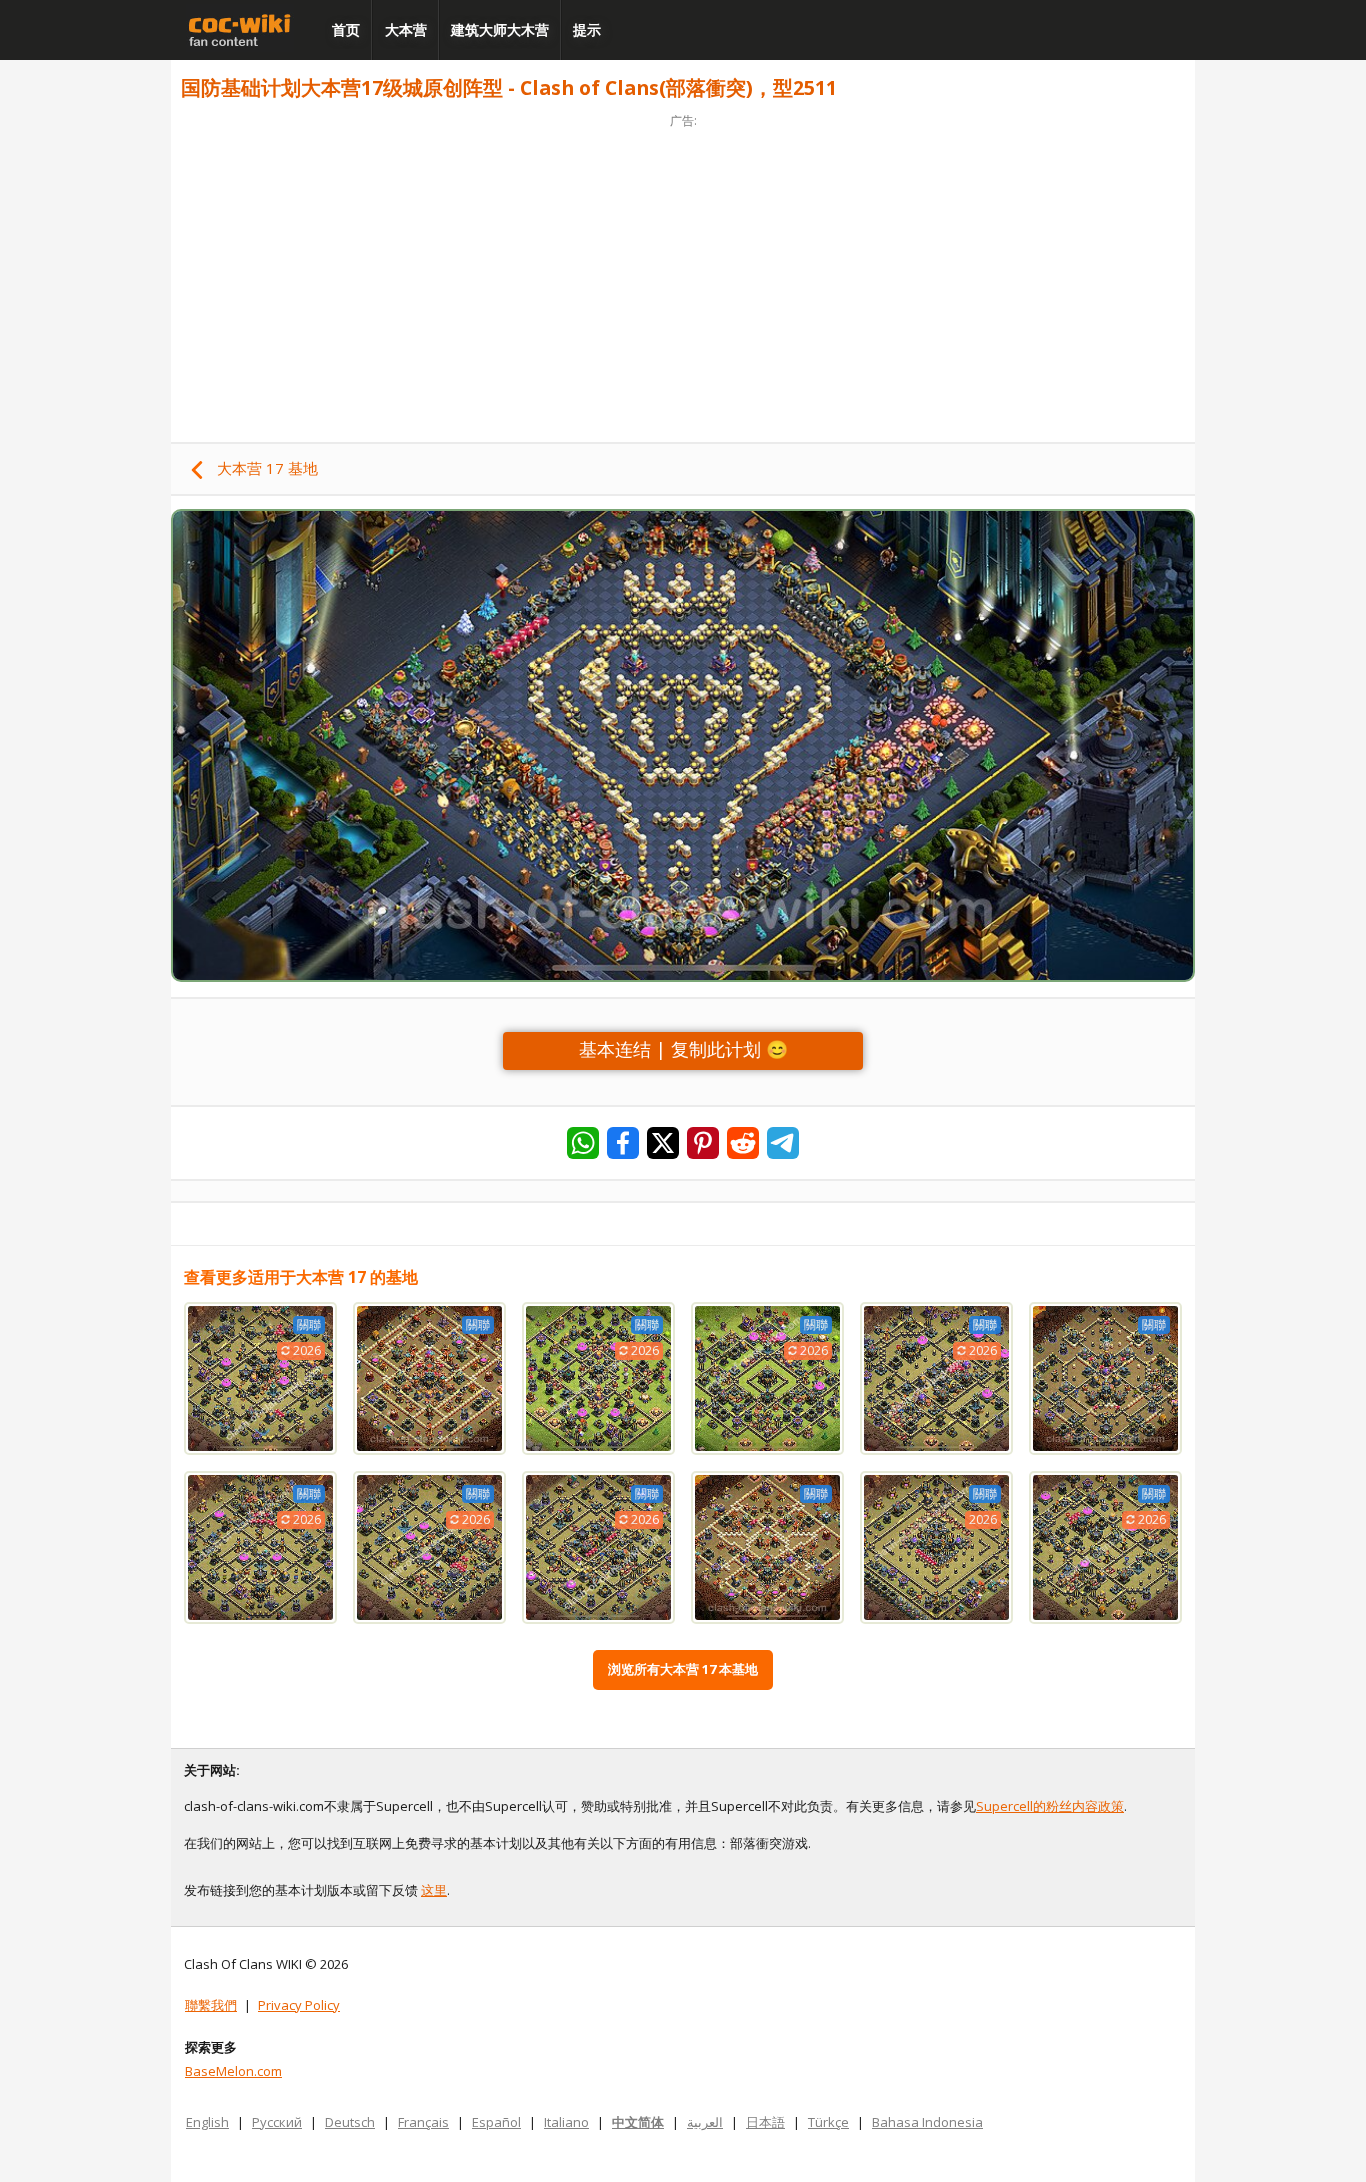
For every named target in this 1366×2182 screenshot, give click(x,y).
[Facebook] (623, 1143)
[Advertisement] (683, 272)
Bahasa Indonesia (927, 2122)
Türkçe (828, 2122)
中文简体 (638, 2122)
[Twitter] (663, 1143)
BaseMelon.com (233, 2071)
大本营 (406, 29)
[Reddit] (743, 1143)
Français (423, 2122)
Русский (277, 2122)
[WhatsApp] (583, 1143)
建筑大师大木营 (500, 29)
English (207, 2122)
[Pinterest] (703, 1143)
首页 (346, 29)
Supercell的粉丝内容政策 (1050, 1806)
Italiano (566, 2122)
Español (496, 2122)
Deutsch (350, 2122)
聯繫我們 (211, 2005)
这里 (434, 1890)
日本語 (765, 2122)
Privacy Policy (299, 2005)
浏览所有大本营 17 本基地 (683, 1669)
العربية (705, 2122)
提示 (587, 29)
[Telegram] (783, 1143)
